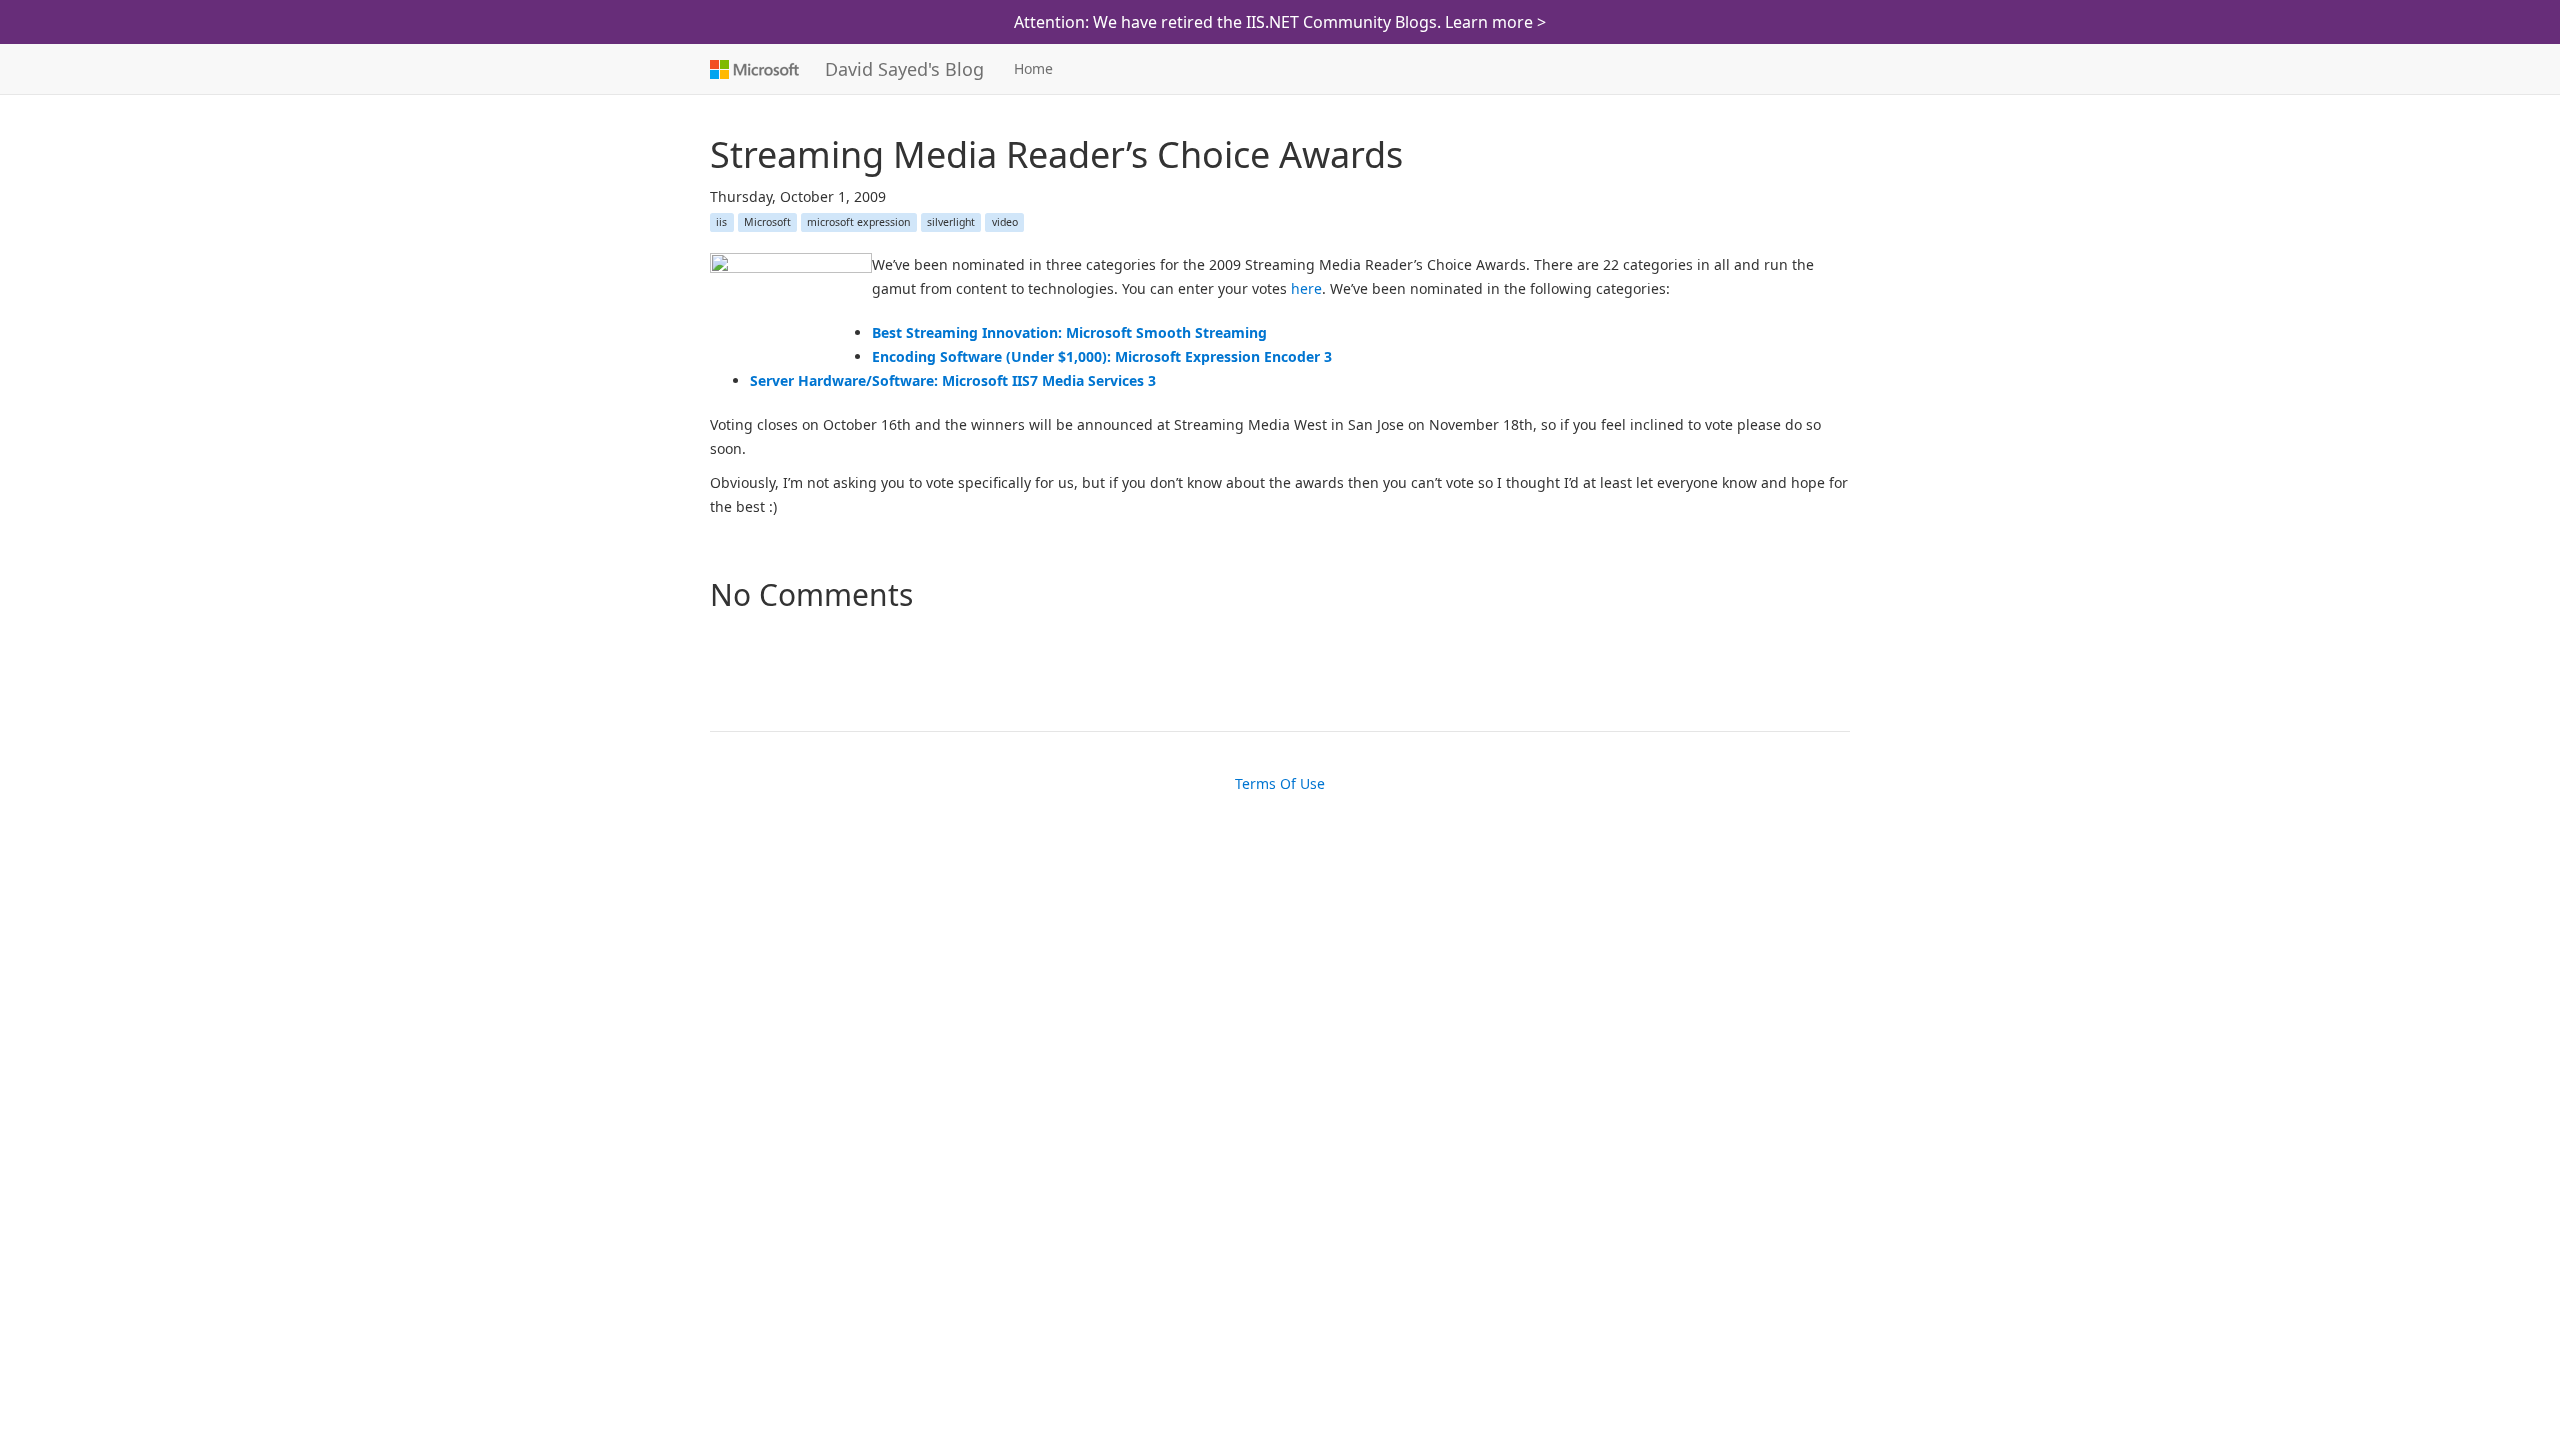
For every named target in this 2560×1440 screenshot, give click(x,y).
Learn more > (1495, 22)
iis (721, 222)
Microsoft (752, 69)
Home (1033, 68)
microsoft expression (858, 222)
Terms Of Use (1280, 783)
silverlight (951, 222)
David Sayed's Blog (904, 69)
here (1306, 288)
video (1005, 222)
